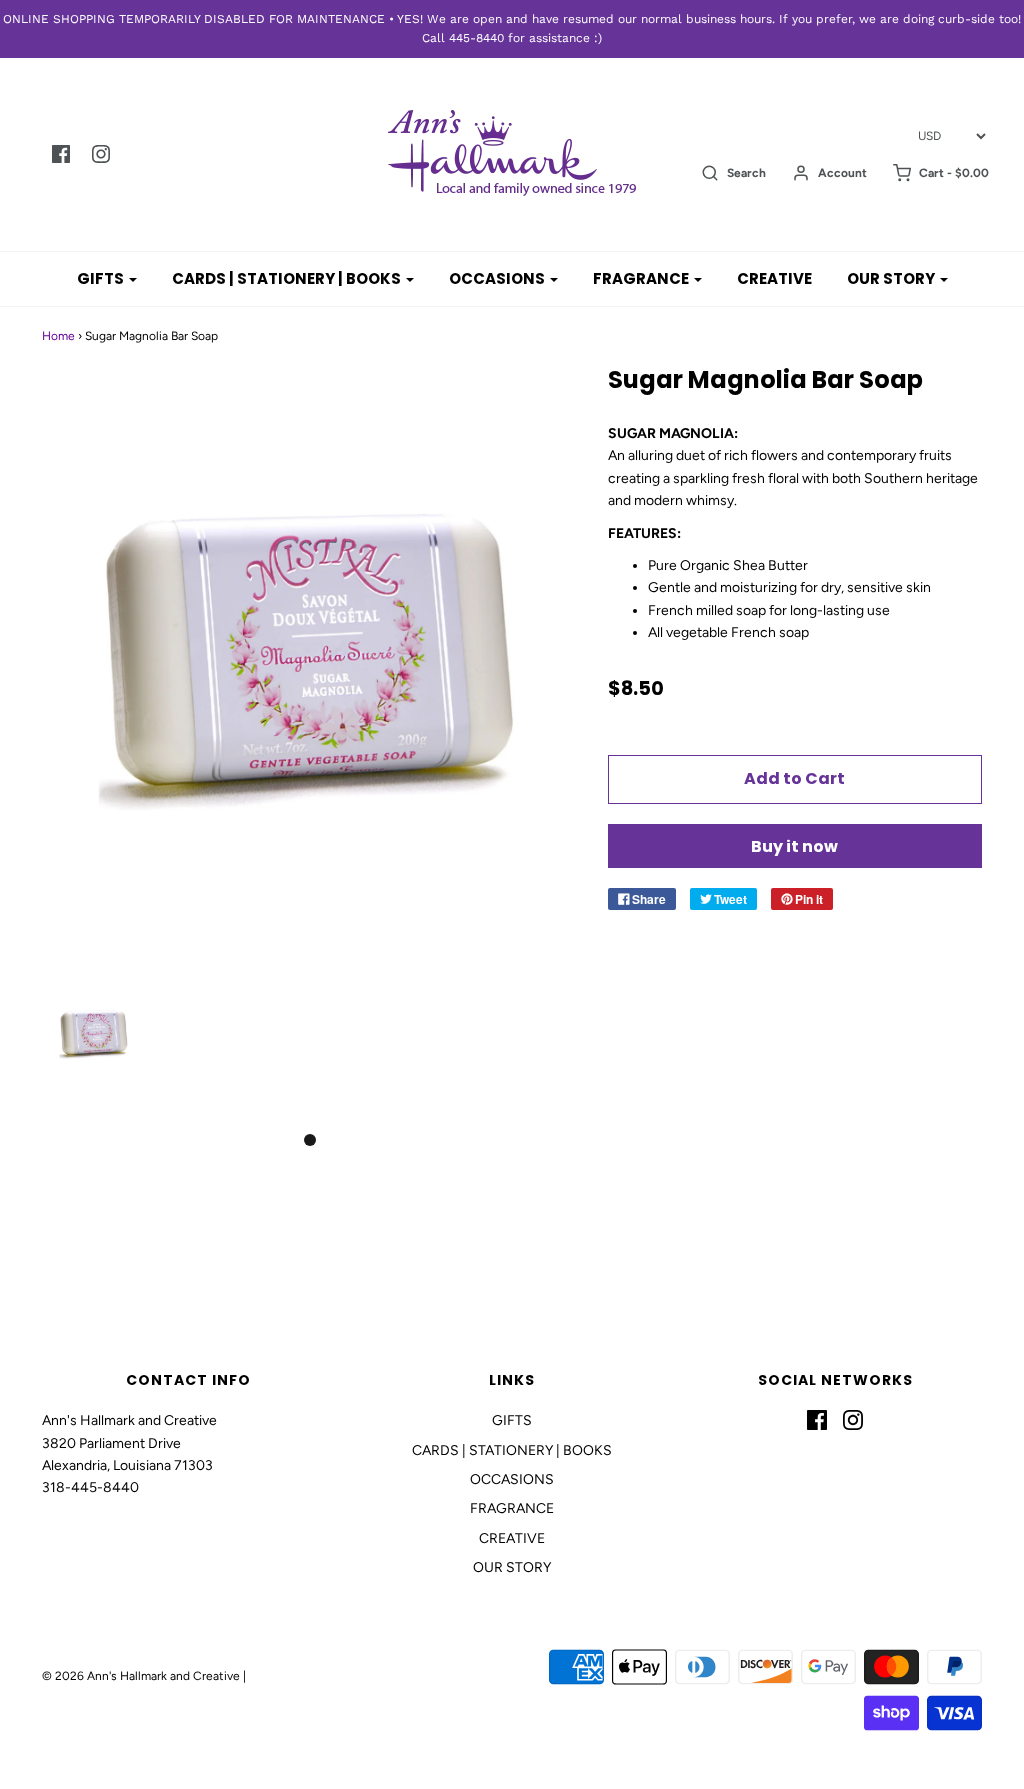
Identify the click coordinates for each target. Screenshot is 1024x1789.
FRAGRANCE (512, 1508)
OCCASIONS (512, 1479)
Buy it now (794, 846)
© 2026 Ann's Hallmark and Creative (141, 1676)
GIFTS (512, 1420)
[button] (94, 1052)
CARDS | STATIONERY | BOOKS (512, 1450)
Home (58, 336)
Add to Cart (794, 778)
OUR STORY (512, 1567)
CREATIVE (774, 278)
